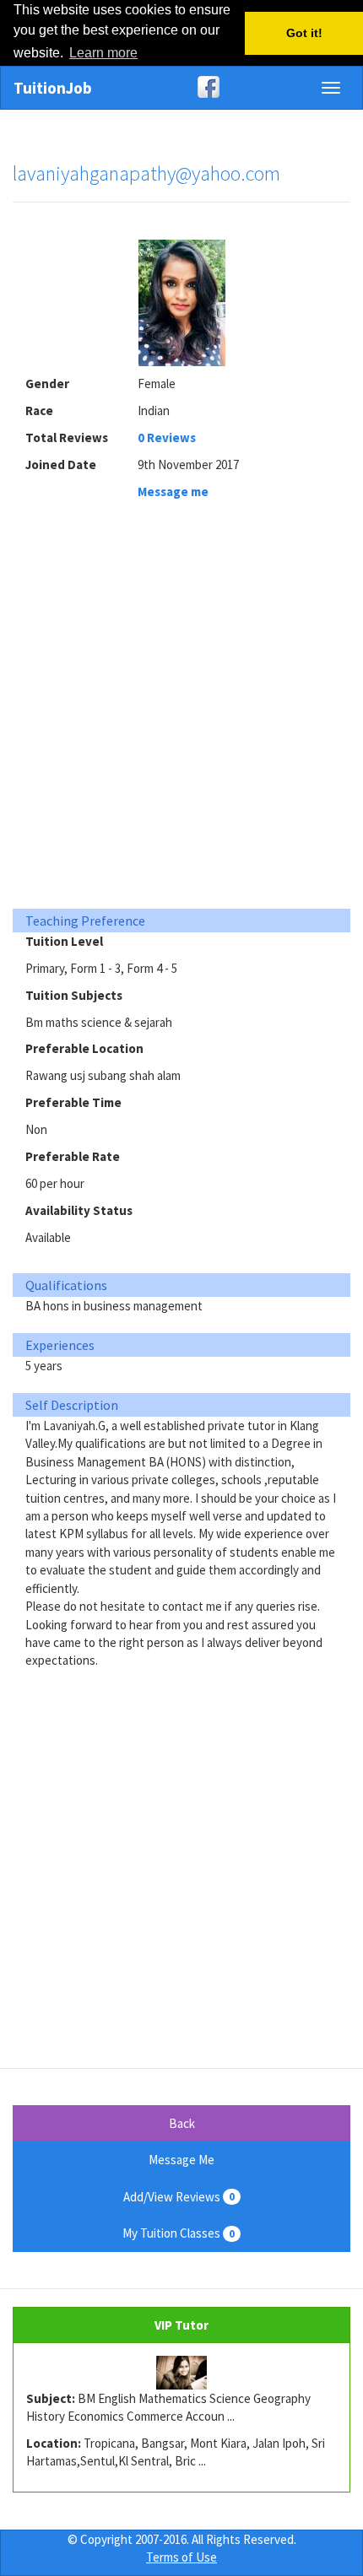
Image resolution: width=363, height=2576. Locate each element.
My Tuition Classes (179, 2233)
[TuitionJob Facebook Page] (181, 87)
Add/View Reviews (179, 2197)
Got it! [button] (304, 33)
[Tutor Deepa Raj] (181, 2373)
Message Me (181, 2160)
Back (182, 2123)
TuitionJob (53, 88)
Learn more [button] (103, 53)
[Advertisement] (181, 709)
